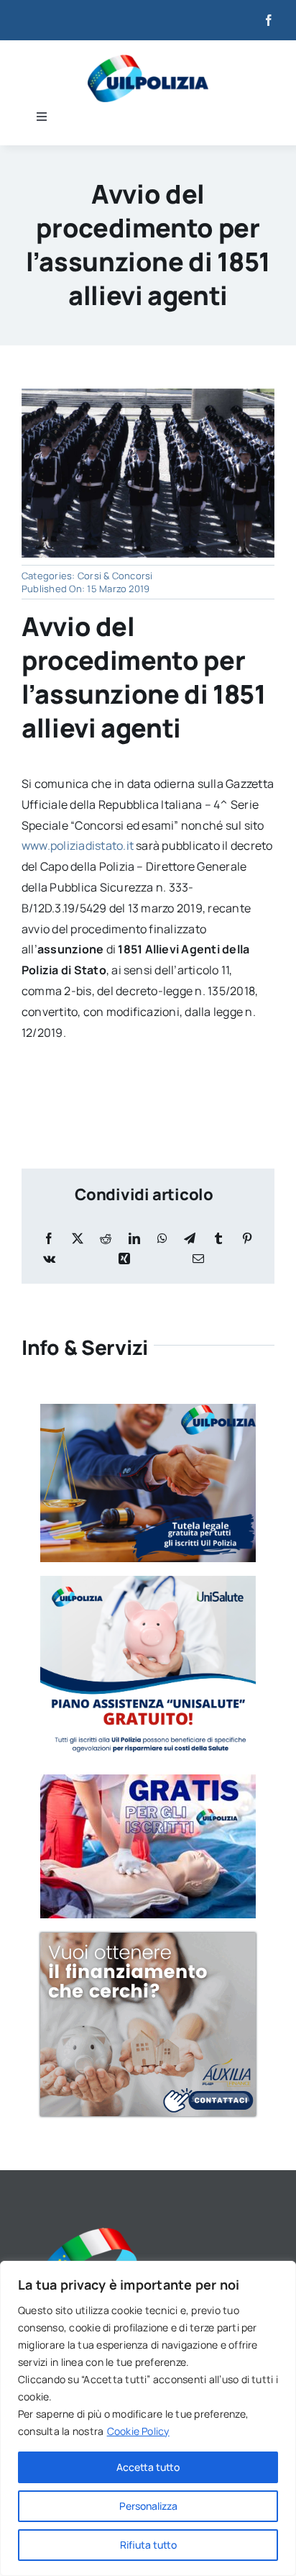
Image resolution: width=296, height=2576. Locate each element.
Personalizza (148, 2506)
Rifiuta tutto (148, 2545)
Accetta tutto (148, 2467)
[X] (78, 1239)
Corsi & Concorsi (115, 576)
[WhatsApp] (162, 1239)
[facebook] (269, 20)
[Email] (198, 1259)
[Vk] (49, 1259)
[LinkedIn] (134, 1239)
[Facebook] (49, 1239)
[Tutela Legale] (148, 1410)
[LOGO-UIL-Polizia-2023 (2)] (148, 60)
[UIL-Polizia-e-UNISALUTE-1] (148, 1582)
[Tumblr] (218, 1239)
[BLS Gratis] (148, 1780)
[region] (148, 2418)
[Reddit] (106, 1239)
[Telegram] (190, 1239)
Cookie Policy (138, 2431)
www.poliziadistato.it (78, 845)
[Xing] (124, 1259)
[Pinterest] (247, 1239)
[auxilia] (148, 1938)
